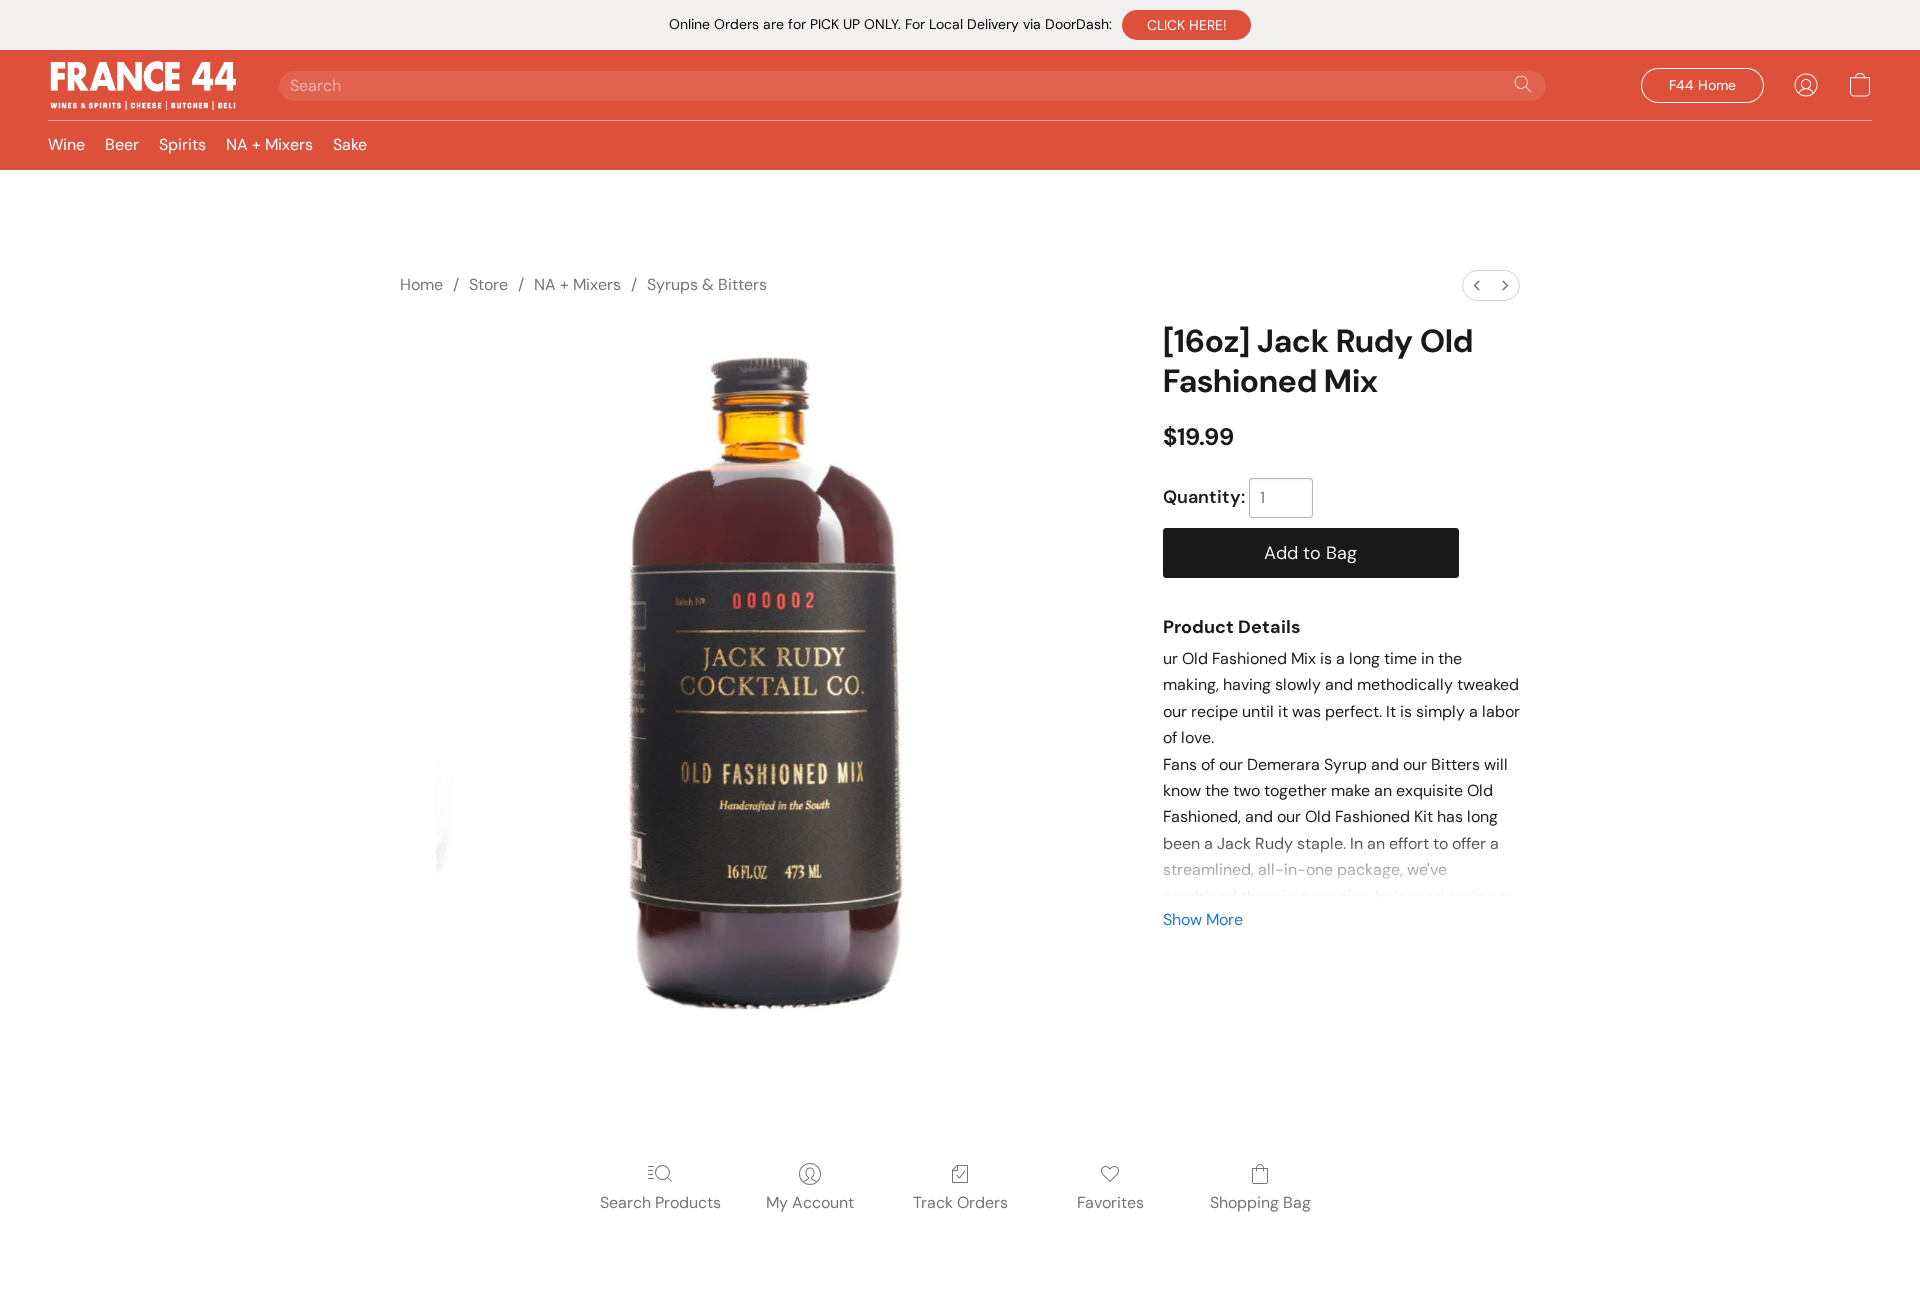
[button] (1186, 25)
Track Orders (960, 1202)
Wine (66, 144)
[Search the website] (1523, 84)
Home (421, 284)
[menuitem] (1477, 285)
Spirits (182, 144)
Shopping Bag (1260, 1202)
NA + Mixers (269, 144)
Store (488, 284)
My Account (810, 1202)
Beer (122, 144)
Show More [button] (1203, 919)
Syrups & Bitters (707, 284)
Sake (350, 144)
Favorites (1110, 1202)
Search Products (660, 1202)
